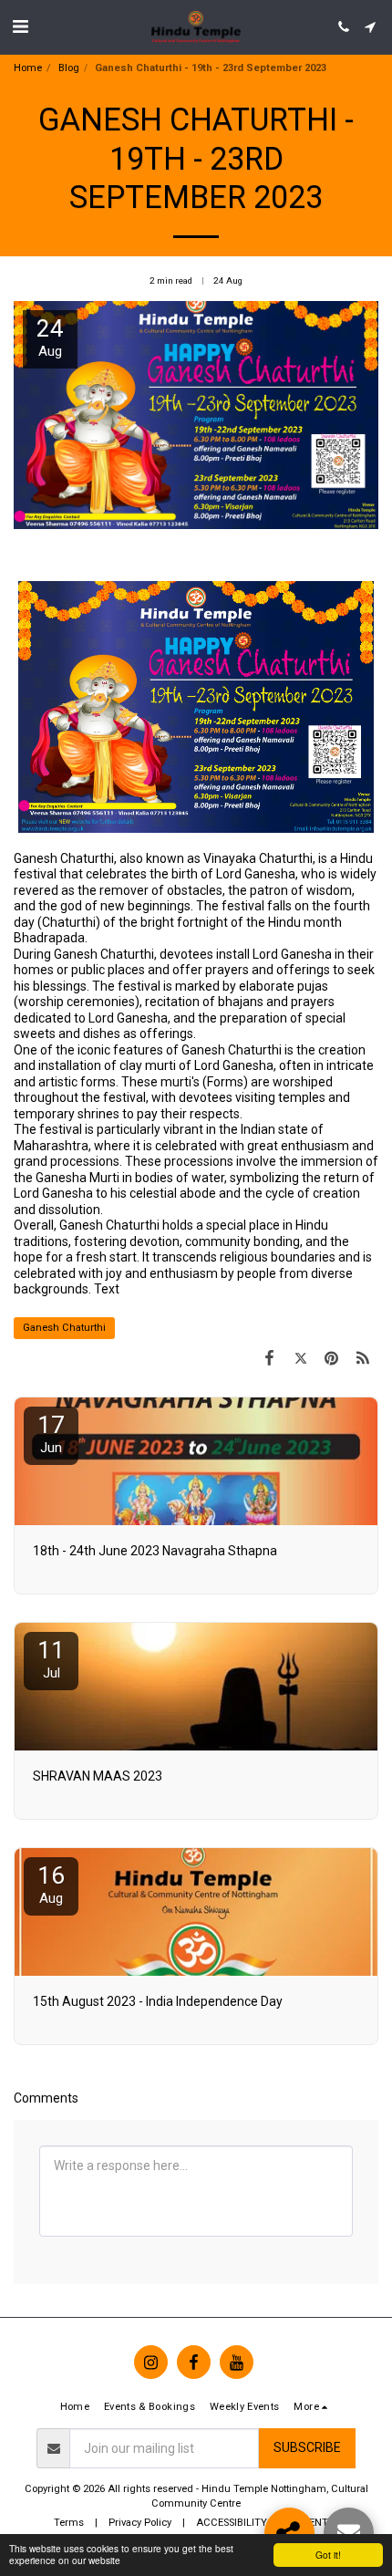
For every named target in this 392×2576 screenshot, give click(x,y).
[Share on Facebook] (269, 1358)
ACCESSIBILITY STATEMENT (262, 2523)
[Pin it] (332, 1358)
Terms (69, 2523)
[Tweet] (300, 1358)
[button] (20, 26)
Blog (69, 68)
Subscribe (307, 2447)
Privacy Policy (140, 2523)
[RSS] (363, 1358)
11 (51, 1659)
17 (51, 1433)
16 (51, 1884)
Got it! (328, 2555)
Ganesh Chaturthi (64, 1328)
